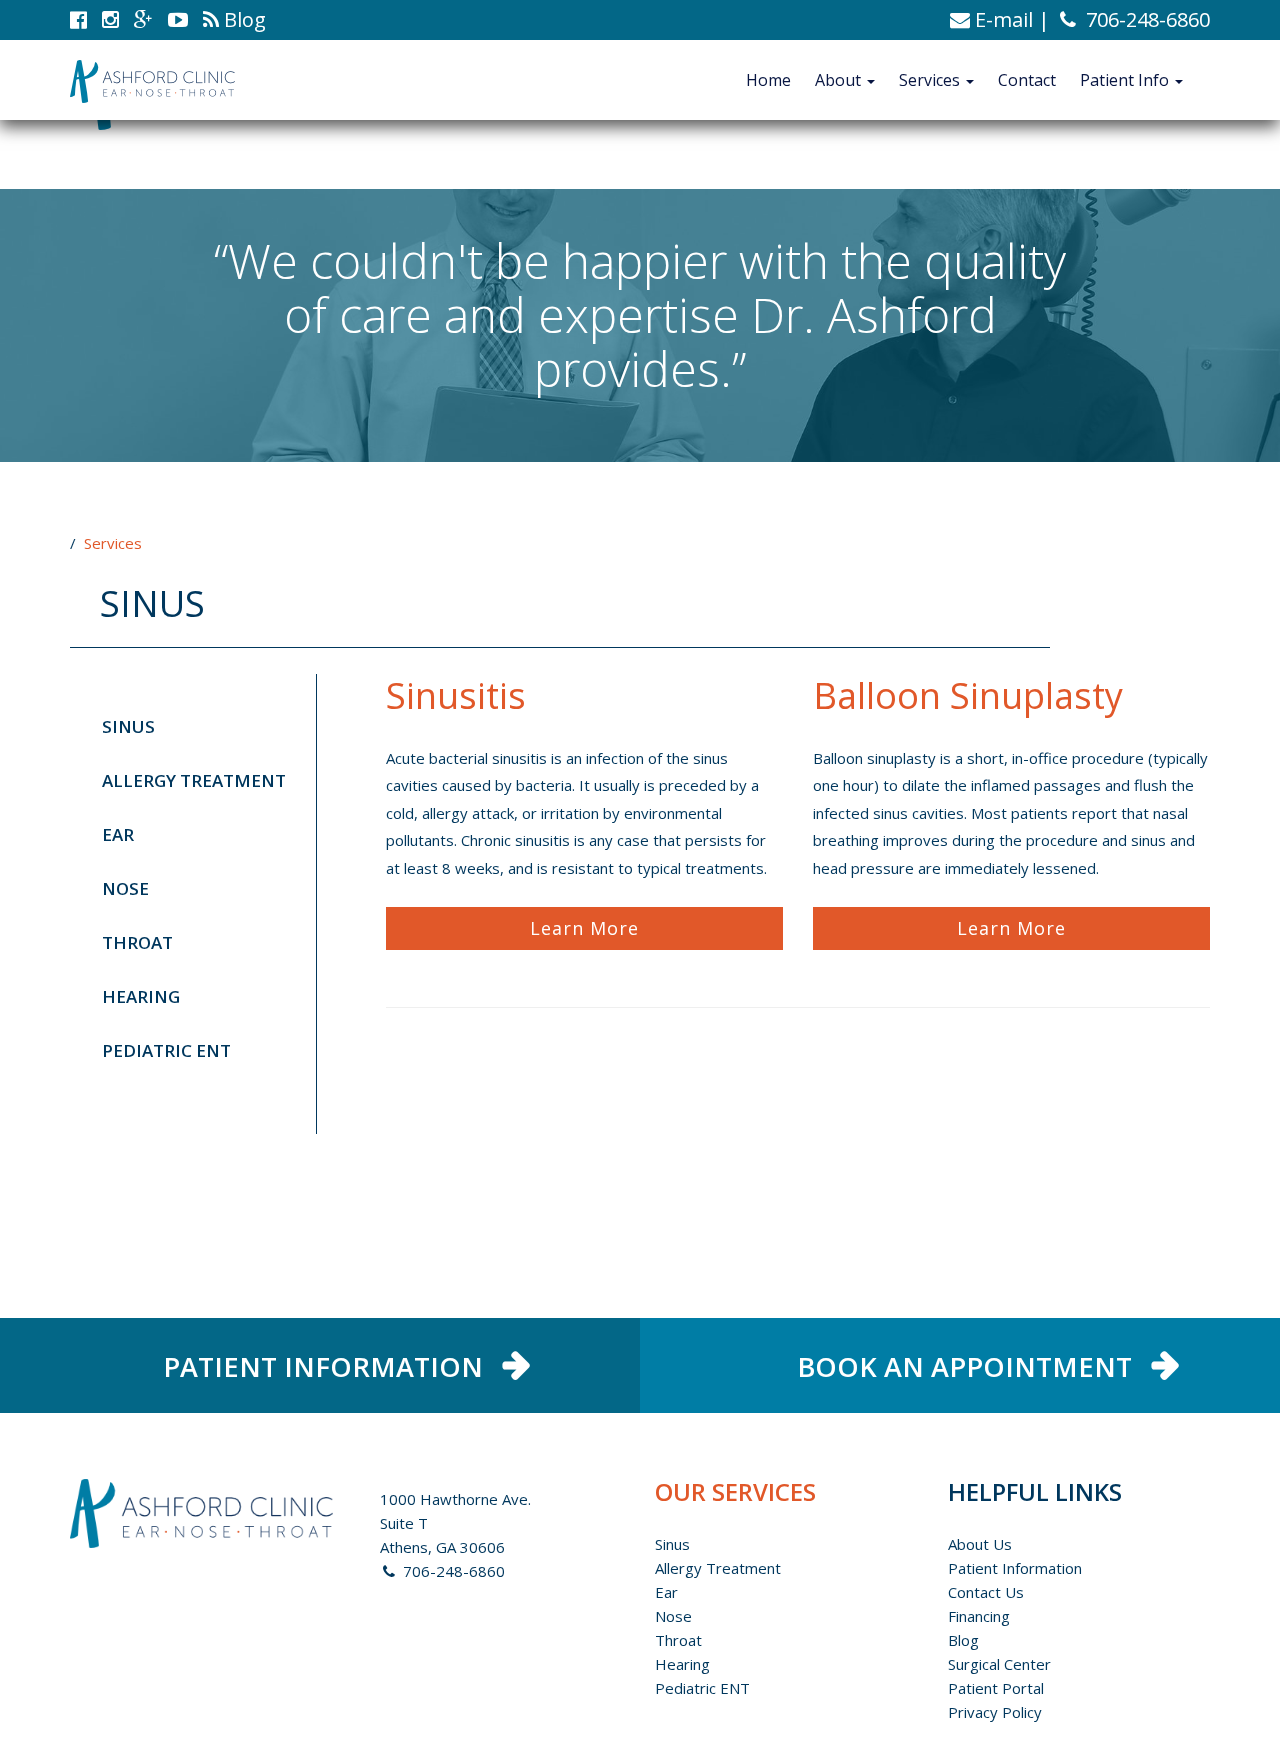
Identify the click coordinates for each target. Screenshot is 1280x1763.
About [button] (840, 80)
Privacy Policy (995, 1712)
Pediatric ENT (166, 1050)
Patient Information (1015, 1568)
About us (980, 1544)
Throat (137, 942)
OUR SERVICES (735, 1491)
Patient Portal (996, 1688)
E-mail (1001, 19)
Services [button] (931, 80)
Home (768, 80)
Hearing (141, 996)
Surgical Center (999, 1664)
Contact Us (986, 1592)
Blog (963, 1640)
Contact (1027, 80)
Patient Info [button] (1126, 80)
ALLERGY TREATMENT (194, 780)
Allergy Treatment (718, 1568)
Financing (979, 1616)
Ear (118, 834)
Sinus (128, 726)
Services (113, 543)
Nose (125, 888)
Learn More (584, 928)
